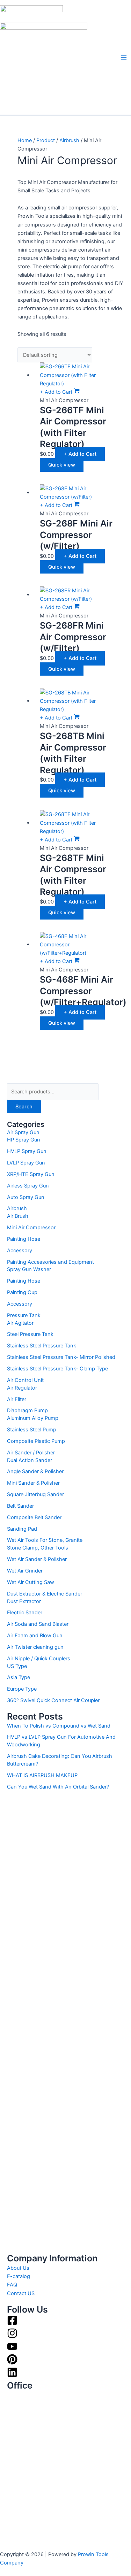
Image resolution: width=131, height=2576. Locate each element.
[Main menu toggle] (124, 57)
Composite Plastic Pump (36, 1441)
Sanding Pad (22, 1529)
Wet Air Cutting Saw (31, 1582)
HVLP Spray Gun (27, 1151)
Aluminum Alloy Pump (33, 1418)
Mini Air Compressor (31, 1228)
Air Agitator (20, 1323)
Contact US (21, 2293)
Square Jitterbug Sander (35, 1494)
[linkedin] (12, 2376)
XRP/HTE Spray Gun (31, 1174)
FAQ (12, 2285)
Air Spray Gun (23, 1132)
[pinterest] (12, 2363)
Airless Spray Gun (28, 1186)
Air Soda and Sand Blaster (38, 1624)
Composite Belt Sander (34, 1517)
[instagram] (12, 2337)
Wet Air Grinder (25, 1571)
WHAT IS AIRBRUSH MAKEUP (42, 1775)
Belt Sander (20, 1506)
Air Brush (18, 1216)
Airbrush (17, 1208)
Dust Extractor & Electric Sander (45, 1594)
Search (24, 1107)
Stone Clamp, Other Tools (38, 1548)
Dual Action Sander (30, 1460)
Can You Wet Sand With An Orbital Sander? (58, 1787)
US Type (17, 1666)
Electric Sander (25, 1613)
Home (25, 140)
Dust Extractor (24, 1601)
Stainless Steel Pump (32, 1430)
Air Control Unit (25, 1380)
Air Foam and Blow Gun (35, 1636)
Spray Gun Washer (29, 1269)
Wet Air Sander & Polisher (37, 1559)
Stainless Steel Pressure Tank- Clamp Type (57, 1369)
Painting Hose (24, 1239)
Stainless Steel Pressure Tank (42, 1346)
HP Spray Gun (24, 1140)
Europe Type (22, 1689)
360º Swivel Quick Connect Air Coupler (53, 1700)
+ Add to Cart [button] (80, 454)
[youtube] (12, 2350)
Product (46, 140)
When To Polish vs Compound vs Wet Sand (59, 1726)
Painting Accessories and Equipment (50, 1262)
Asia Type (19, 1677)
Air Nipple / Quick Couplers (39, 1659)
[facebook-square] (12, 2324)
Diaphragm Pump (27, 1410)
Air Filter (17, 1399)
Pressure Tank (24, 1315)
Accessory (20, 1251)
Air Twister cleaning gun (35, 1647)
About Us (18, 2268)
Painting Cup (22, 1292)
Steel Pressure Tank (30, 1334)
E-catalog (19, 2276)
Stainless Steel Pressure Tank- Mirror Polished (61, 1357)
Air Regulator (22, 1388)
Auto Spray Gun (26, 1197)
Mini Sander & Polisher (33, 1483)
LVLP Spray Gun (26, 1163)
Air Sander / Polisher (31, 1453)
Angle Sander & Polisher (35, 1471)
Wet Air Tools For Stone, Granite (45, 1540)
